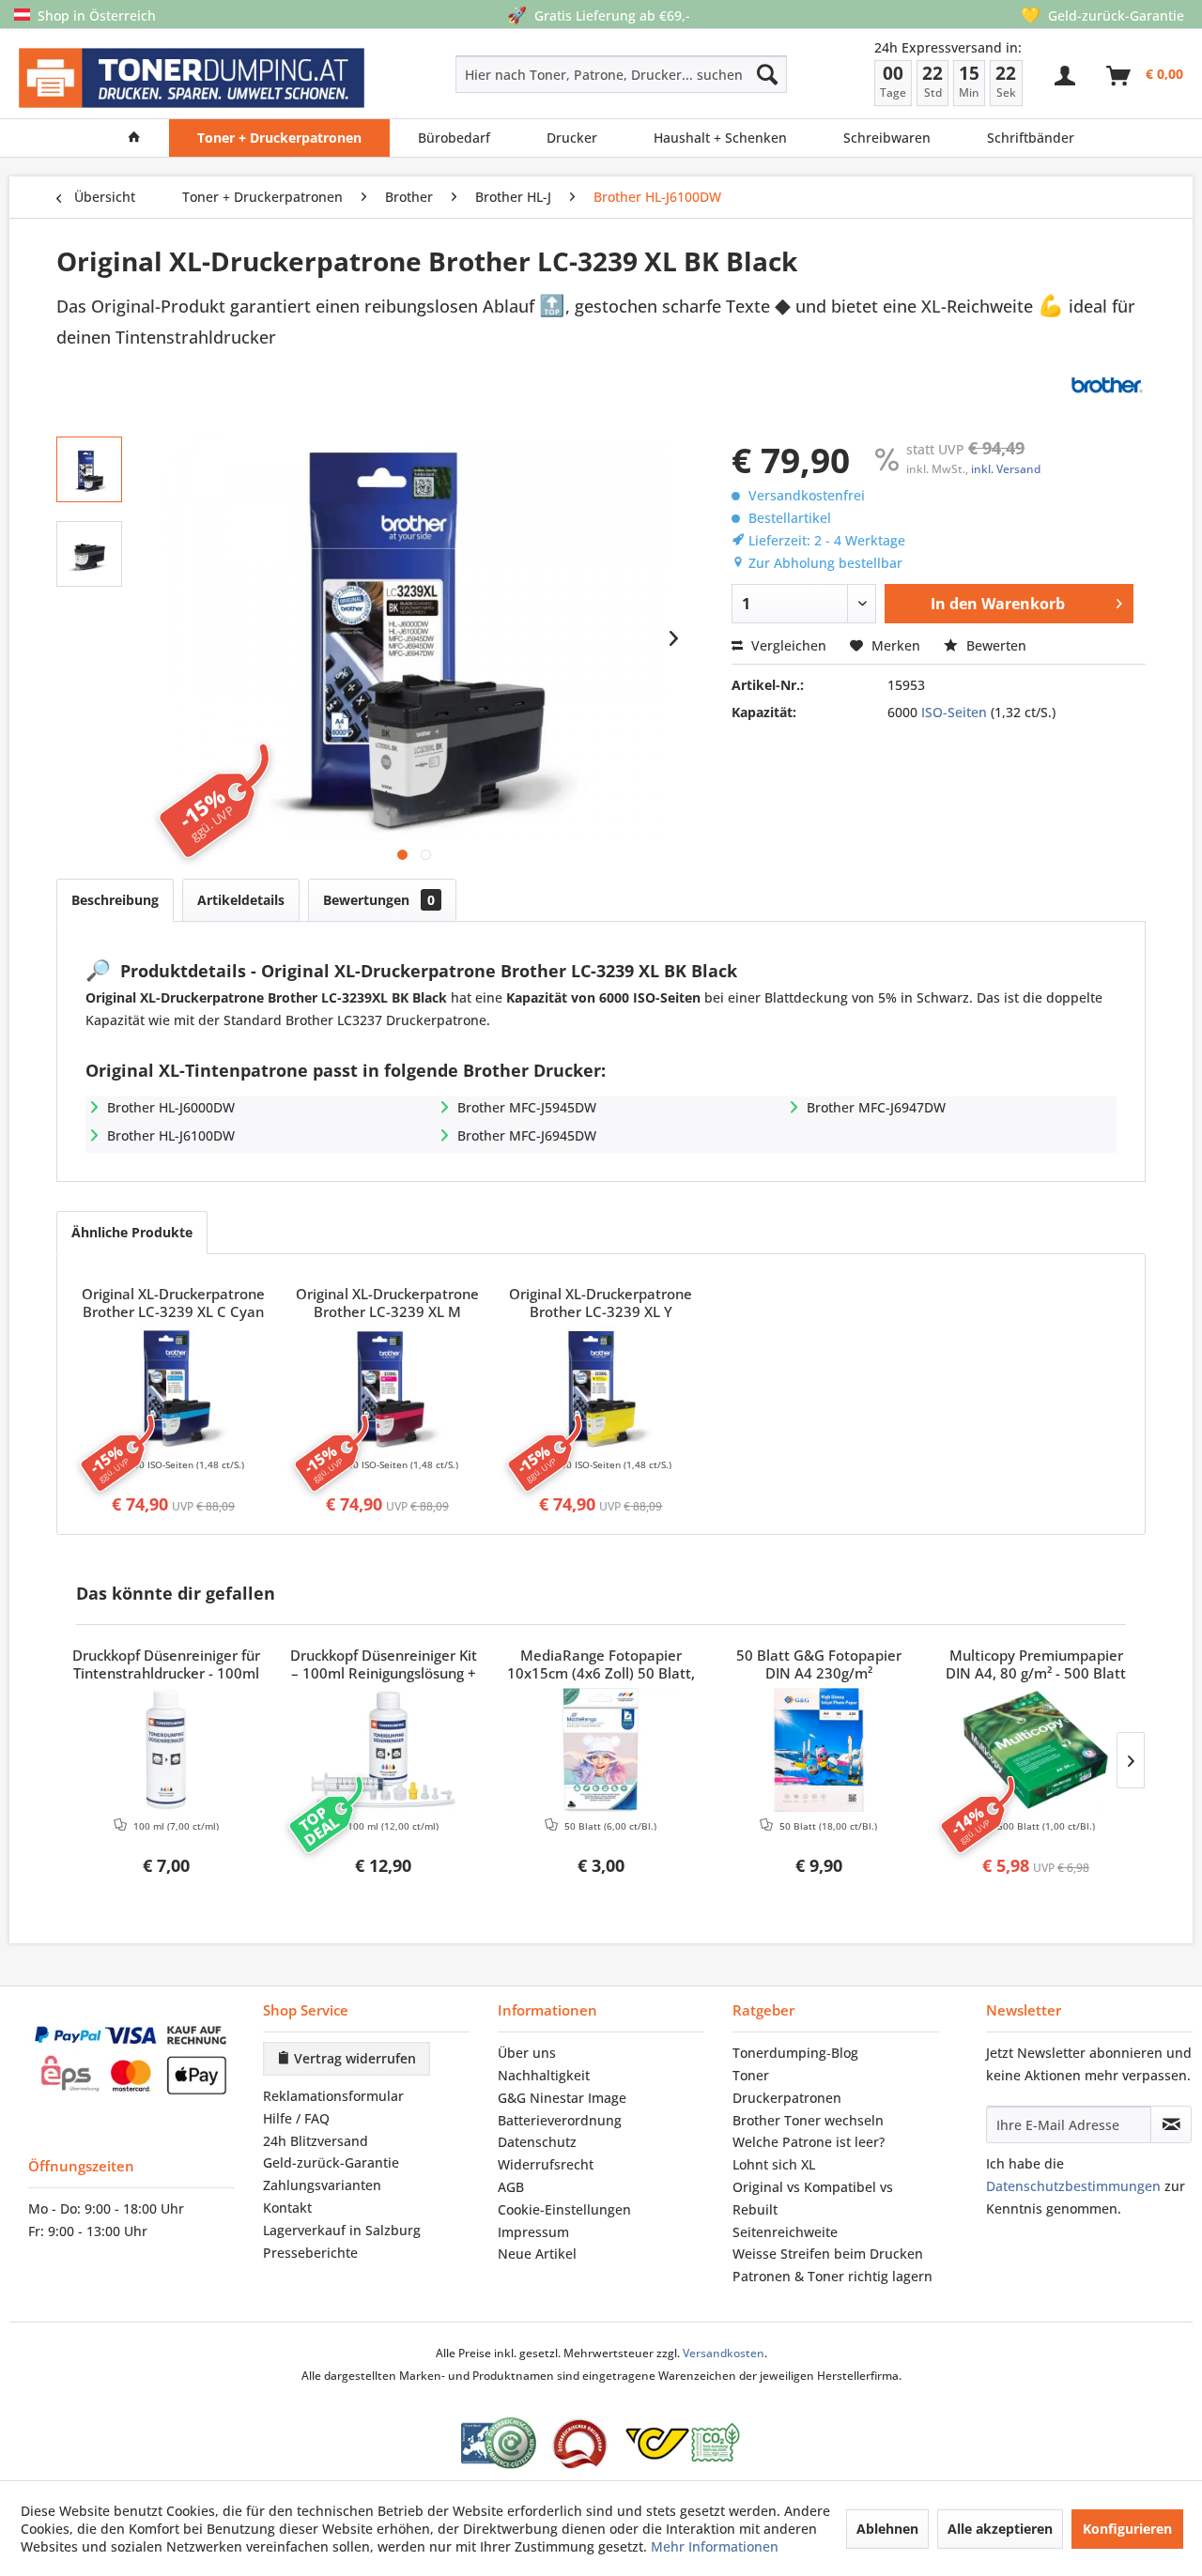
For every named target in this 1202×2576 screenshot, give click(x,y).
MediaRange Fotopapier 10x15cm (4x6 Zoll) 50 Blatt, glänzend (601, 1665)
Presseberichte (310, 2253)
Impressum (533, 2232)
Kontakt (287, 2208)
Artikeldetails (241, 900)
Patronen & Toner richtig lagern (832, 2276)
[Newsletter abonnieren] (1171, 2124)
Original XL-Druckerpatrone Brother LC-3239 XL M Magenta (387, 1304)
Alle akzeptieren (1000, 2529)
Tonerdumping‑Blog (795, 2053)
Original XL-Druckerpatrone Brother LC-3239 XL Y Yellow (601, 1304)
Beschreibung (115, 900)
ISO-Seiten (954, 712)
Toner (751, 2075)
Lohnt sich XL (774, 2164)
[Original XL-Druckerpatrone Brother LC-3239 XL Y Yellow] (601, 1388)
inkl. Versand (1006, 469)
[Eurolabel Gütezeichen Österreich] (499, 2443)
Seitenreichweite (785, 2232)
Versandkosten (724, 2353)
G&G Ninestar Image (562, 2098)
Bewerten (994, 645)
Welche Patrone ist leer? (809, 2142)
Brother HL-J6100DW (171, 1135)
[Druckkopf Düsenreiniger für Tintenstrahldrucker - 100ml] (166, 1750)
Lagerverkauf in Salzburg (342, 2230)
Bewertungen (379, 900)
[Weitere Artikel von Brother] (1106, 385)
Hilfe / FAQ (296, 2118)
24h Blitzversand (316, 2141)
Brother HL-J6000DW (171, 1107)
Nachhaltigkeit (544, 2075)
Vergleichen (787, 645)
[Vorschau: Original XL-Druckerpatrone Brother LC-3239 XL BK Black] (89, 469)
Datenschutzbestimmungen (1073, 2186)
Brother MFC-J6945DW (527, 1135)
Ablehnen (887, 2529)
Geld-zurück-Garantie (331, 2162)
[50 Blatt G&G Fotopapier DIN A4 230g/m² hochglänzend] (819, 1750)
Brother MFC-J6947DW (876, 1107)
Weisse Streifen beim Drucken (828, 2254)
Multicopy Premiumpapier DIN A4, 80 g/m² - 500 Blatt (1036, 1664)
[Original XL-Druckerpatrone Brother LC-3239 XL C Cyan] (174, 1388)
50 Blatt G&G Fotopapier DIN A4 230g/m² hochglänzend (819, 1665)
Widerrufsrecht (546, 2164)
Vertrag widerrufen (353, 2058)
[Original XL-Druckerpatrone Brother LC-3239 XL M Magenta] (388, 1388)
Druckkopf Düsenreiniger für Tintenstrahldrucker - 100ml (166, 1664)
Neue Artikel (537, 2254)
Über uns (527, 2053)
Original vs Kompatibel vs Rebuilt (813, 2198)
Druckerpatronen (787, 2098)
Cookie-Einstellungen (564, 2209)
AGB (511, 2187)
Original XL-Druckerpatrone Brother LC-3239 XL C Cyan (173, 1303)
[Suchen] (767, 74)
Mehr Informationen (715, 2546)
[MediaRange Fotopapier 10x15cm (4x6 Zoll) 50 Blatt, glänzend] (601, 1750)
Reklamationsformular (333, 2096)
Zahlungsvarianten (322, 2185)
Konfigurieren (1127, 2529)
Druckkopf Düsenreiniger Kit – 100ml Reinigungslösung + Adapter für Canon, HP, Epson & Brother (384, 1665)
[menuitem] (555, 74)
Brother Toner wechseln (808, 2120)
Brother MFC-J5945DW (527, 1107)
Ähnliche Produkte (132, 1232)
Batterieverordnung (560, 2120)
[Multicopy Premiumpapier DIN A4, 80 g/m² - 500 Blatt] (1036, 1750)
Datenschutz (537, 2142)
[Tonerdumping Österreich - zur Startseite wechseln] (192, 78)
